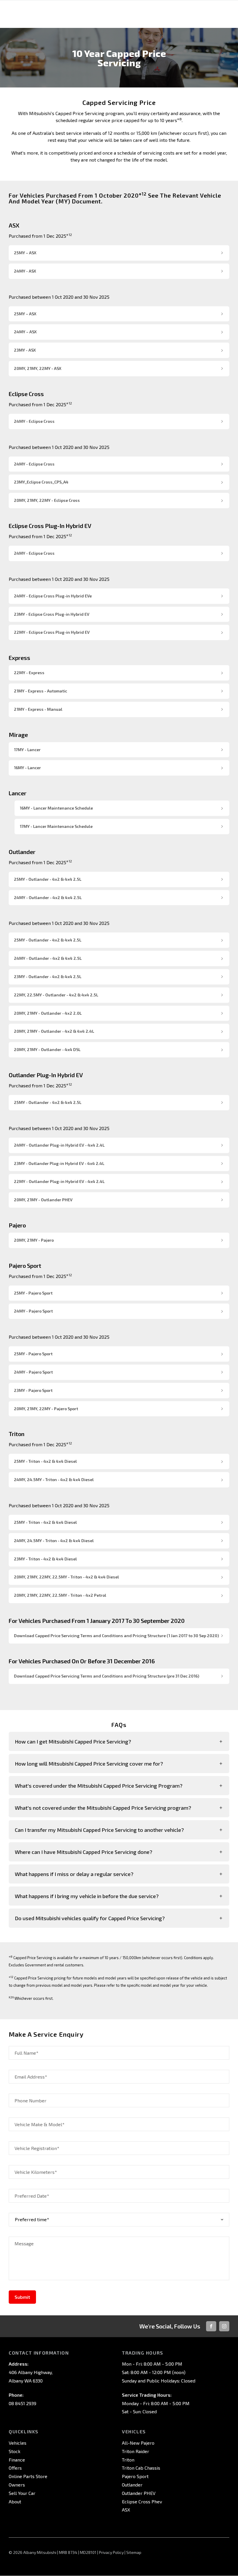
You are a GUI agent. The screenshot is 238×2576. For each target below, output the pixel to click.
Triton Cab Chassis (141, 2468)
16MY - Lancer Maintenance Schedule (56, 808)
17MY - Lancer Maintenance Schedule (56, 826)
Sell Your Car (22, 2493)
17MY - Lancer (27, 750)
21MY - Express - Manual (38, 709)
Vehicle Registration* (37, 2148)
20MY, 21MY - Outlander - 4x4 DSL (47, 1049)
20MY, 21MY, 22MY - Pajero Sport (46, 1409)
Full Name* (26, 2053)
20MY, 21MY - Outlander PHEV (43, 1200)
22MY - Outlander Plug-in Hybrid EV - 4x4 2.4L (59, 1181)
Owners (17, 2485)
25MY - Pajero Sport (33, 1293)
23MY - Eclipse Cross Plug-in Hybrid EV (52, 614)
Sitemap (134, 2552)
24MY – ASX (25, 332)
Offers (15, 2468)
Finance (17, 2460)
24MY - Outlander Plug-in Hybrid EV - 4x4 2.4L (59, 1145)
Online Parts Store (28, 2476)
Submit (22, 2297)
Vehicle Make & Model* (39, 2124)
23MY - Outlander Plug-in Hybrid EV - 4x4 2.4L (59, 1163)
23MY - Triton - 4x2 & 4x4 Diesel (45, 1559)
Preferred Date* (32, 2196)
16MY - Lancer (27, 768)
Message (24, 2243)
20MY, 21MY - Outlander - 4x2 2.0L (48, 1013)
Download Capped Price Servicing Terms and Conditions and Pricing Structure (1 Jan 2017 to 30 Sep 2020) (116, 1636)
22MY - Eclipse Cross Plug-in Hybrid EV (52, 632)
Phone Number (30, 2100)
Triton (128, 2460)
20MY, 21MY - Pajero (34, 1240)
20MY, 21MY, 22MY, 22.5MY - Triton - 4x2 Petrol (60, 1595)
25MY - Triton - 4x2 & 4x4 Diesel (45, 1461)
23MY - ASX (25, 350)
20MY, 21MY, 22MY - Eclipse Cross (47, 500)
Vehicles (18, 2443)
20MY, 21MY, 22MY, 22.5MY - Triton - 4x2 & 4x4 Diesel (66, 1577)
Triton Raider (136, 2451)
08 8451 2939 (22, 2403)
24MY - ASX (25, 271)
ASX (126, 2510)
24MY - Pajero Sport (33, 1311)
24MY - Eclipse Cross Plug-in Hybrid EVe (53, 596)
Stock (15, 2451)
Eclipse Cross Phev (142, 2501)
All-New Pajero (138, 2443)
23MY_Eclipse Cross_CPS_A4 (41, 482)
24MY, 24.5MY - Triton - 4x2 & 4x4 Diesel (54, 1479)
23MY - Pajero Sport (33, 1390)
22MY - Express (29, 673)
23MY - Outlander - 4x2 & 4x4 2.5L (48, 976)
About (15, 2501)
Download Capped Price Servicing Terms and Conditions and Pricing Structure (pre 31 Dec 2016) (107, 1676)
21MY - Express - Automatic (40, 691)
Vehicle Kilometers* (36, 2172)
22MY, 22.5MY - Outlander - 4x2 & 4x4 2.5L (56, 995)
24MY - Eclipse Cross (34, 421)
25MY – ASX (25, 253)
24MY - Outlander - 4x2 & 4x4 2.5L (48, 897)
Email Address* (31, 2077)
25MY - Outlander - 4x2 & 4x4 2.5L (48, 879)
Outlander (132, 2485)
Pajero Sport (135, 2476)
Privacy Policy (111, 2552)
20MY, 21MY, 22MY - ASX (38, 368)
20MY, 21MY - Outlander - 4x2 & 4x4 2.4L (54, 1031)
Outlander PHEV (139, 2493)
